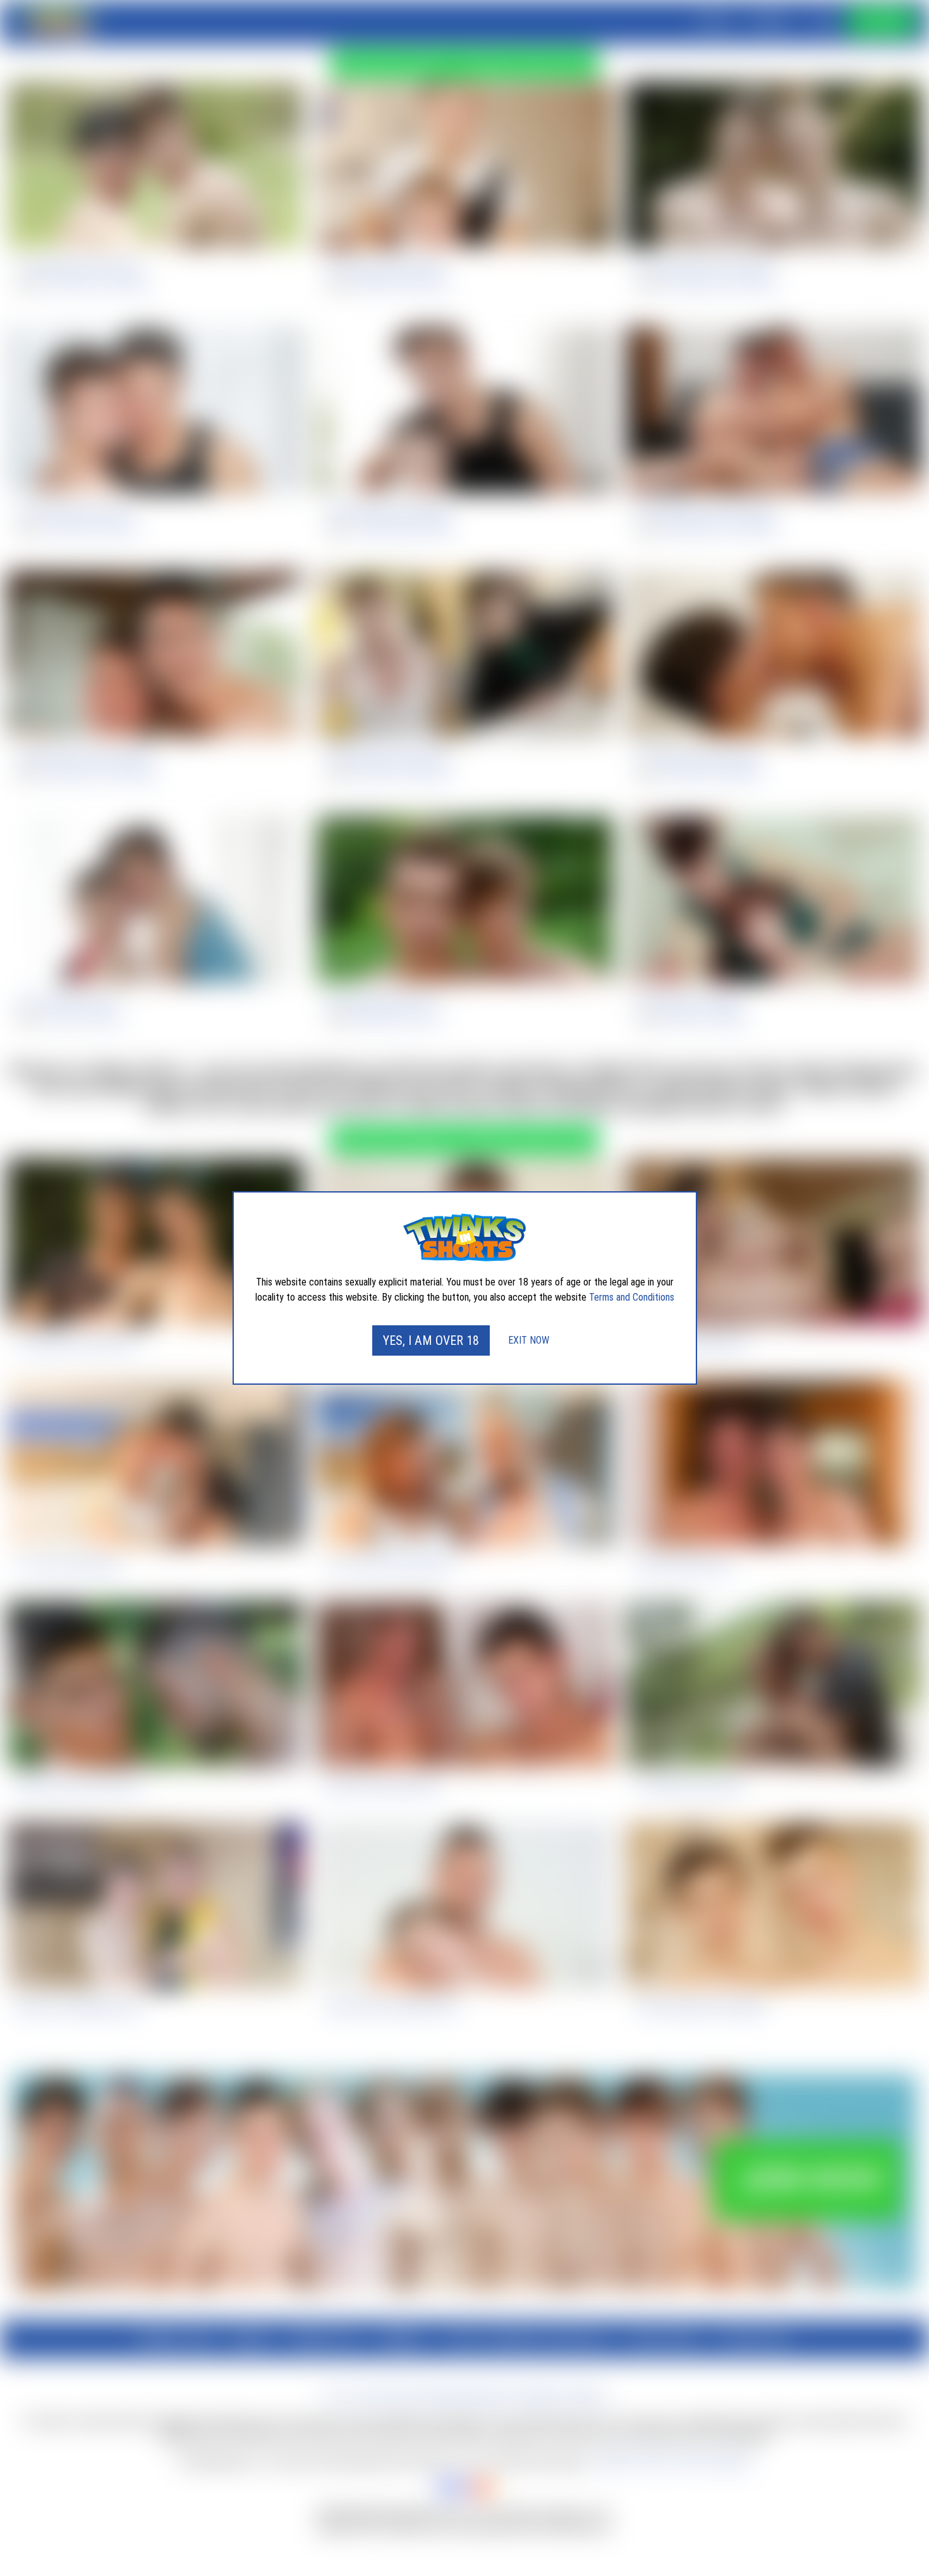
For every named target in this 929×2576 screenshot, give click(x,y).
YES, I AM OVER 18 (431, 1340)
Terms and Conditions (632, 1297)
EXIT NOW (529, 1340)
